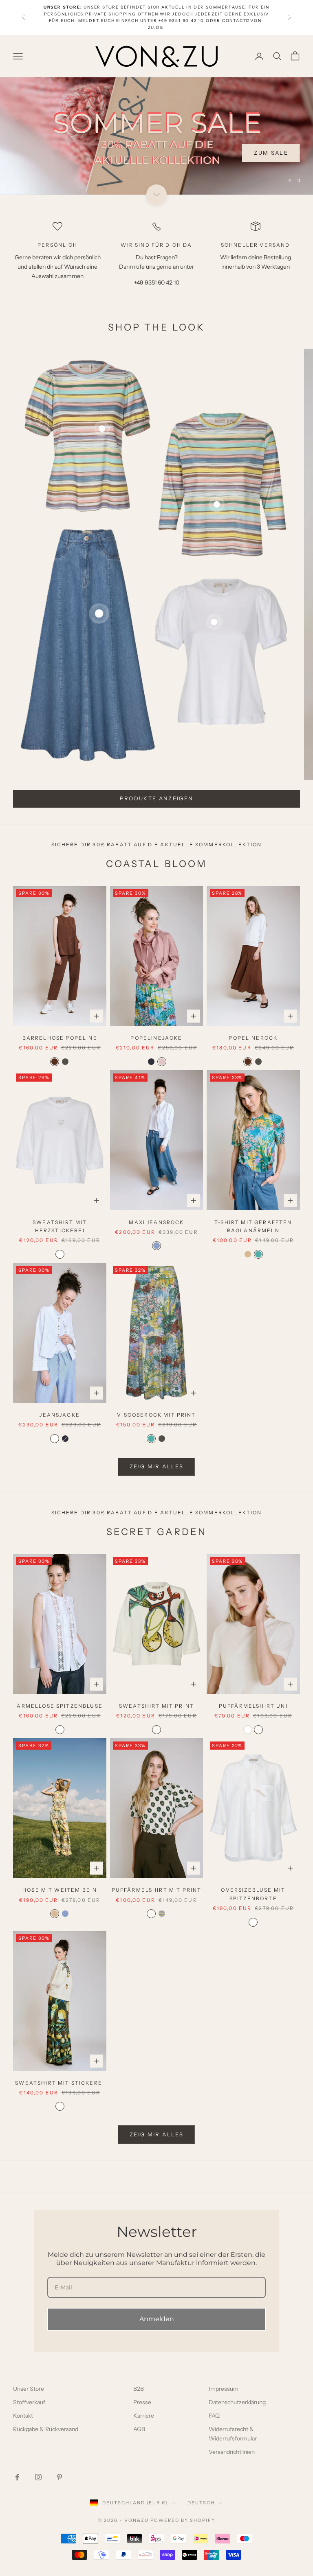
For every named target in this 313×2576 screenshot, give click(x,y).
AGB (139, 2429)
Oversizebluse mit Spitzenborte (253, 1894)
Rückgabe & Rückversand (46, 2429)
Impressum (224, 2389)
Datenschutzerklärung (237, 2402)
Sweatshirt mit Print (156, 1706)
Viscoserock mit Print (156, 1415)
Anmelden (157, 2319)
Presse (142, 2402)
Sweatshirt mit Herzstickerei (60, 1226)
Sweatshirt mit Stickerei (60, 2083)
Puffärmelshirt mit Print (157, 1890)
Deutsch (201, 2503)
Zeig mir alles (156, 2134)
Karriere (144, 2416)
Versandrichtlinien (232, 2452)
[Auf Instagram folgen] (38, 2477)
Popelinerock (253, 1038)
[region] (156, 136)
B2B (139, 2389)
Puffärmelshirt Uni (253, 1706)
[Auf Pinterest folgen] (60, 2477)
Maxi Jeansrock (156, 1222)
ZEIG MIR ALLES (156, 1466)
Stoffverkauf (29, 2402)
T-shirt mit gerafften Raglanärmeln (253, 1226)
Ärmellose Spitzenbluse (60, 1706)
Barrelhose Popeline (60, 1038)
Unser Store (29, 2389)
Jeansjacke (60, 1415)
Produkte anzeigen (157, 798)
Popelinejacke (156, 1038)
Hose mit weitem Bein (60, 1890)
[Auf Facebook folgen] (17, 2477)
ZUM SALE (271, 173)
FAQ (214, 2416)
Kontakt (23, 2416)
